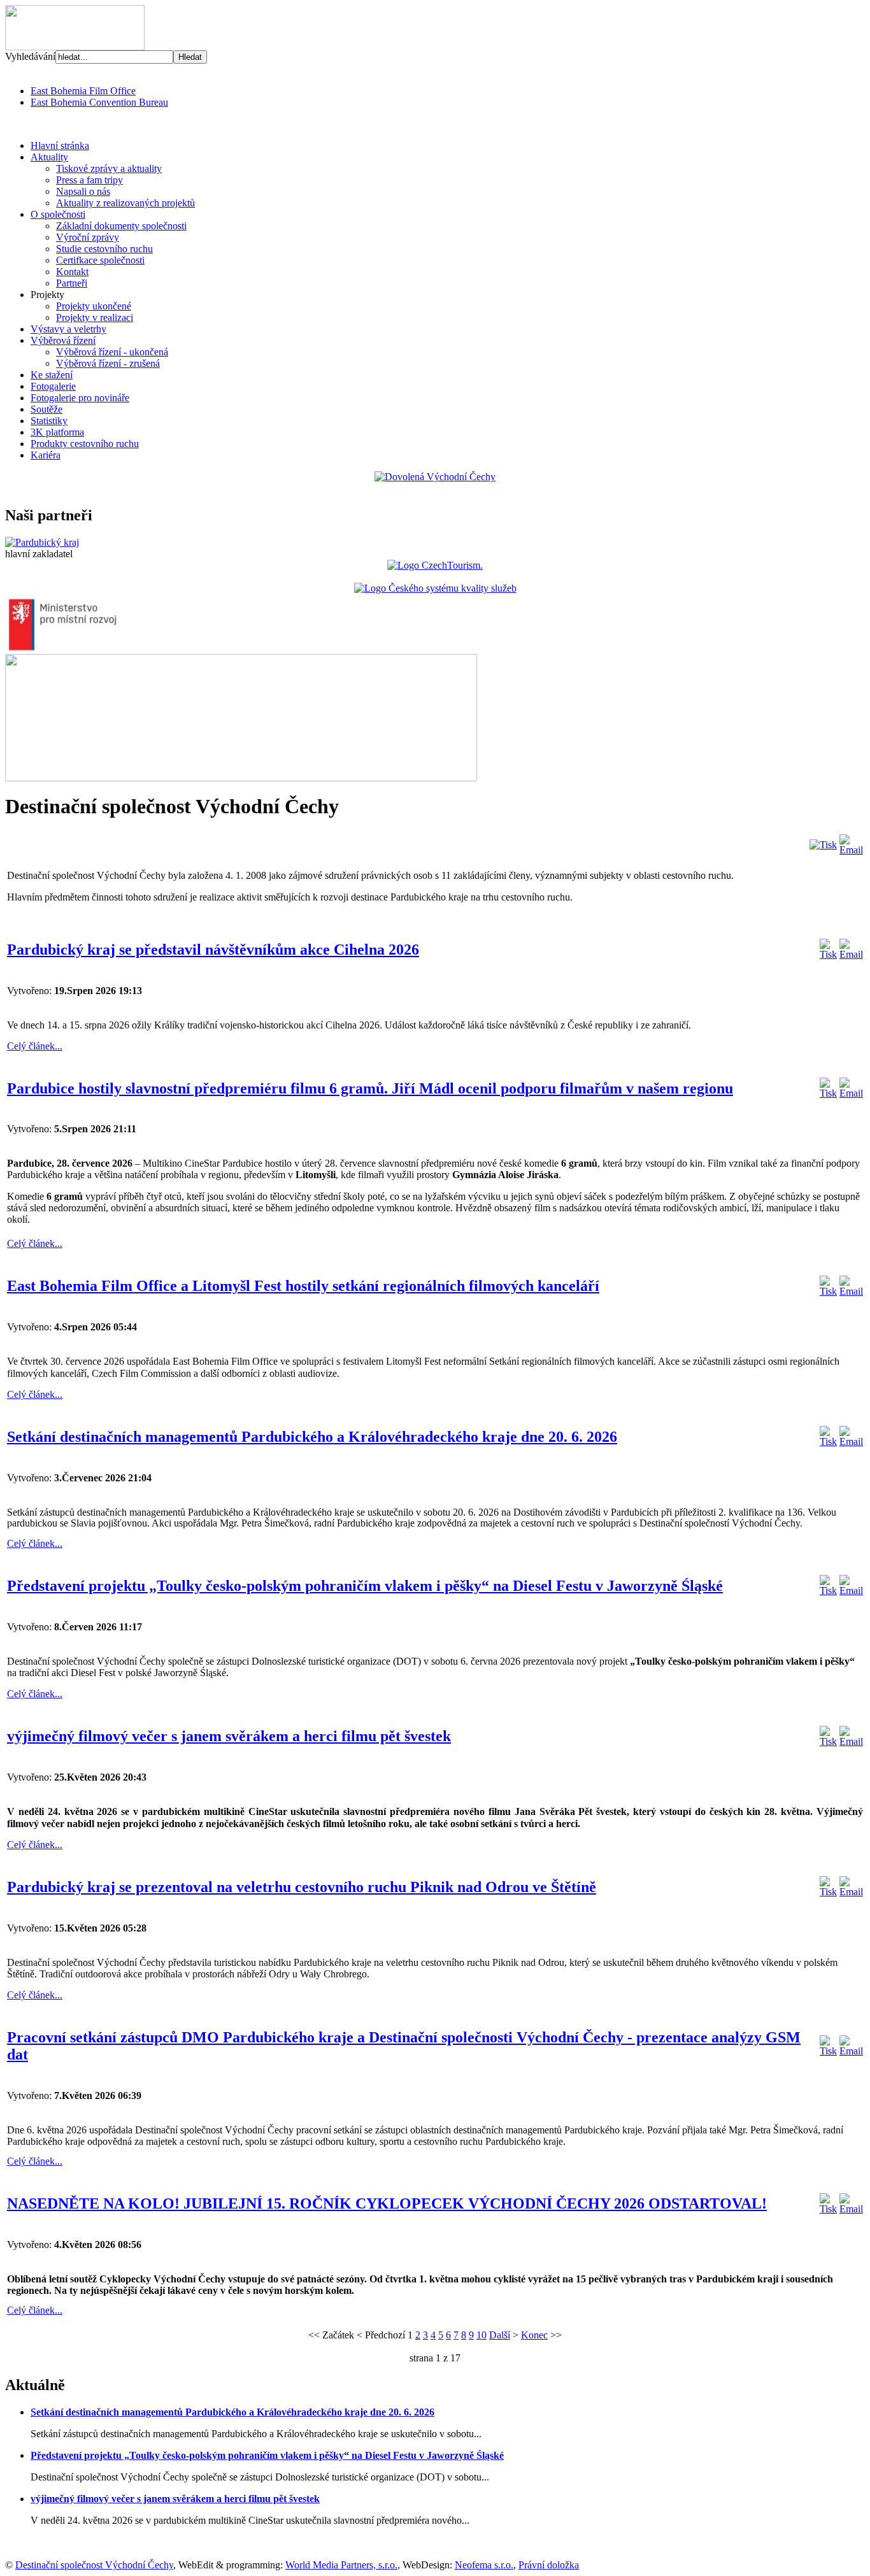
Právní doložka (549, 2565)
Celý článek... (35, 1046)
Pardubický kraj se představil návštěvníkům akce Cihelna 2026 (213, 950)
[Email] (851, 850)
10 (481, 2335)
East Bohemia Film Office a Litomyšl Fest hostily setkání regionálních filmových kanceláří (303, 1286)
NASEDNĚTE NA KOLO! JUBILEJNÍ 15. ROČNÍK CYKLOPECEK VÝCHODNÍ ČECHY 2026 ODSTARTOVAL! (387, 2203)
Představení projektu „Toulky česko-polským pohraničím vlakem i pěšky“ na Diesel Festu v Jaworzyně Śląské (365, 1586)
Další (500, 2335)
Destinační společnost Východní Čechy (94, 2565)
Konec (534, 2335)
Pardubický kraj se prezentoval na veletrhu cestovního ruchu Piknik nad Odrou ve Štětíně (302, 1887)
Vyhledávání (30, 56)
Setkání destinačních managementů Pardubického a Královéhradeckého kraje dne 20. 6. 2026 (312, 1437)
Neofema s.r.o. (484, 2565)
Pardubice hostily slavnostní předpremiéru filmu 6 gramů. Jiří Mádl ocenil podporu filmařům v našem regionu (370, 1088)
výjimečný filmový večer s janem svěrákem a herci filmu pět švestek (229, 1736)
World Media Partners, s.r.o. (341, 2565)
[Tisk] (823, 845)
